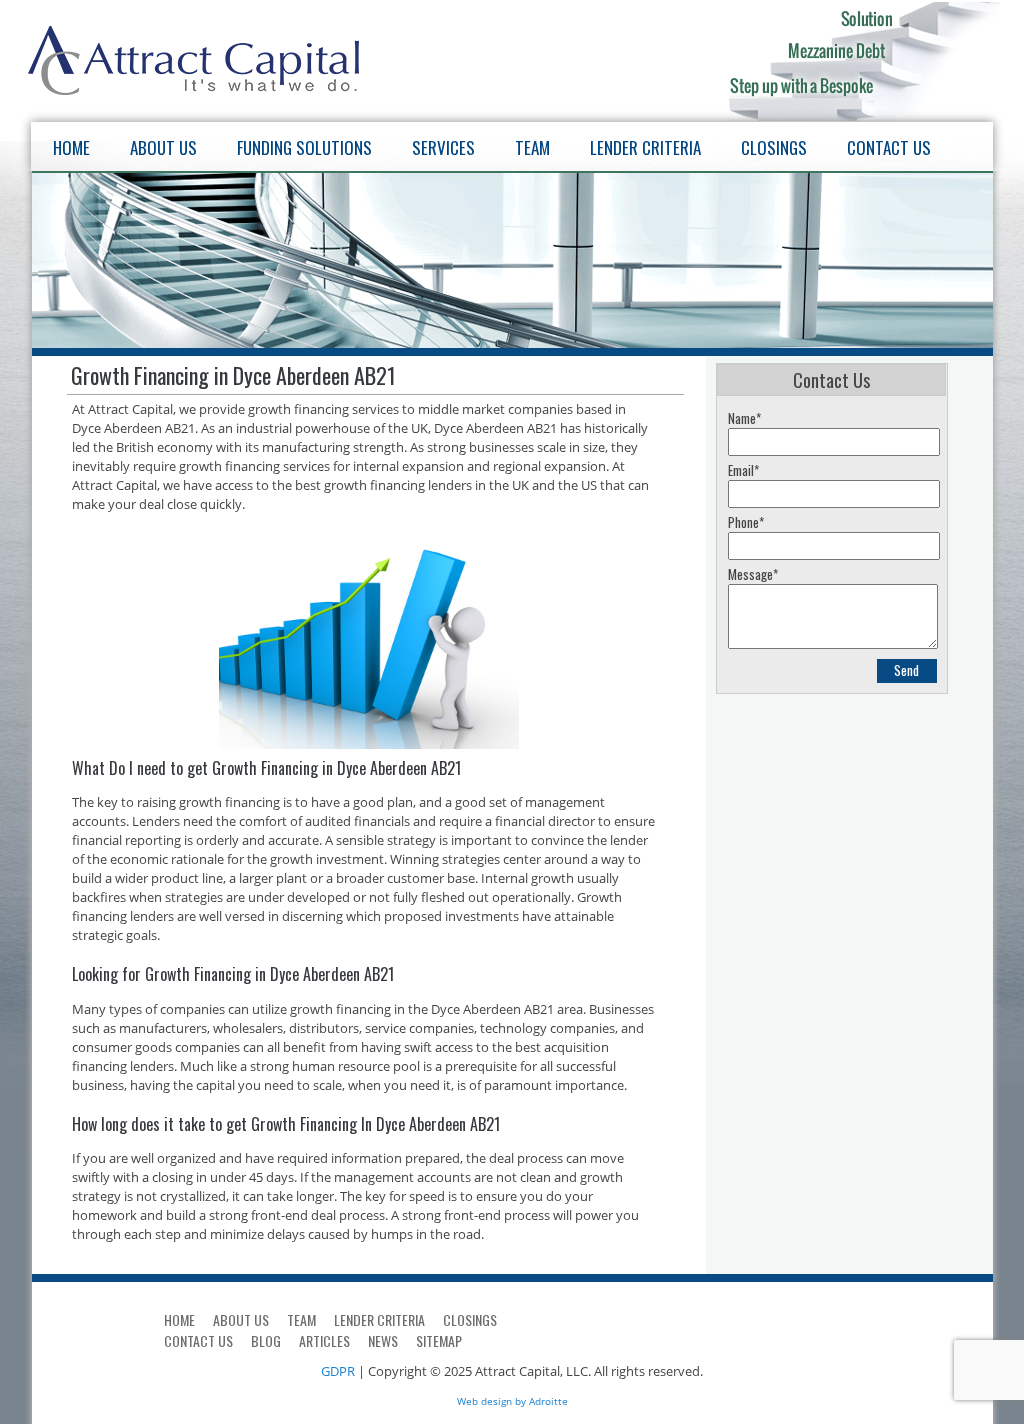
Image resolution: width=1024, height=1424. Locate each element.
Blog (266, 1340)
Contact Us (889, 147)
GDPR (338, 1371)
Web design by (491, 1401)
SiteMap (439, 1340)
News (383, 1340)
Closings (774, 147)
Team (532, 147)
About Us (163, 147)
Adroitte (548, 1401)
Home (71, 147)
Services (443, 147)
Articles (324, 1340)
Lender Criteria (645, 147)
